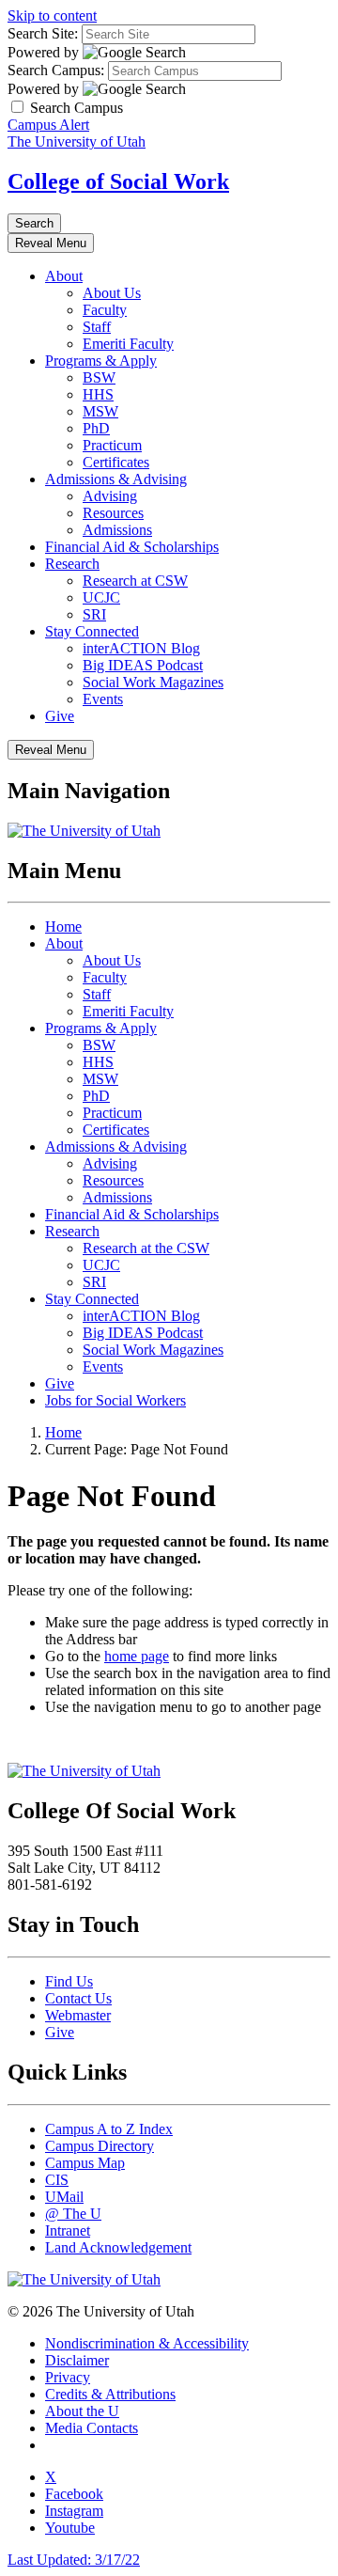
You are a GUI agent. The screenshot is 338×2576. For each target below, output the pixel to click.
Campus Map (85, 2163)
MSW (100, 411)
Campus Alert (48, 125)
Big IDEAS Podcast (143, 665)
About (64, 276)
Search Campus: (56, 70)
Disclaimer (77, 2360)
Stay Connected (92, 631)
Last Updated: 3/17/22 (74, 2560)
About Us (112, 293)
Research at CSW (135, 581)
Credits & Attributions (110, 2394)
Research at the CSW (146, 1248)
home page (137, 1656)
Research (72, 564)
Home (63, 927)
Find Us (69, 1981)
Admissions (117, 530)
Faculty (105, 310)
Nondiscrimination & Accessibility (147, 2343)
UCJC (101, 597)
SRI (94, 614)
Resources (113, 513)
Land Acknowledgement (118, 2247)
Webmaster (78, 2015)
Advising (110, 496)
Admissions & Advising (116, 479)
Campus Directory (100, 2146)
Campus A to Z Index (109, 2129)
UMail (64, 2197)
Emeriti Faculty (128, 344)
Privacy (68, 2377)
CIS (57, 2180)
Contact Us (78, 1998)
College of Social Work (118, 181)
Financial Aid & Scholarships (132, 547)
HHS (98, 394)
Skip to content (52, 16)
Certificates (116, 462)
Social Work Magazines (153, 682)
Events (103, 699)
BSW (99, 377)
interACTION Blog (141, 648)
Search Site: (43, 33)
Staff (97, 327)
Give (60, 716)
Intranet (68, 2230)
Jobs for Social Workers (115, 1400)
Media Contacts (92, 2428)
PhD (96, 428)
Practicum (112, 445)
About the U (82, 2411)
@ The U (73, 2214)
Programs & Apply (101, 361)
